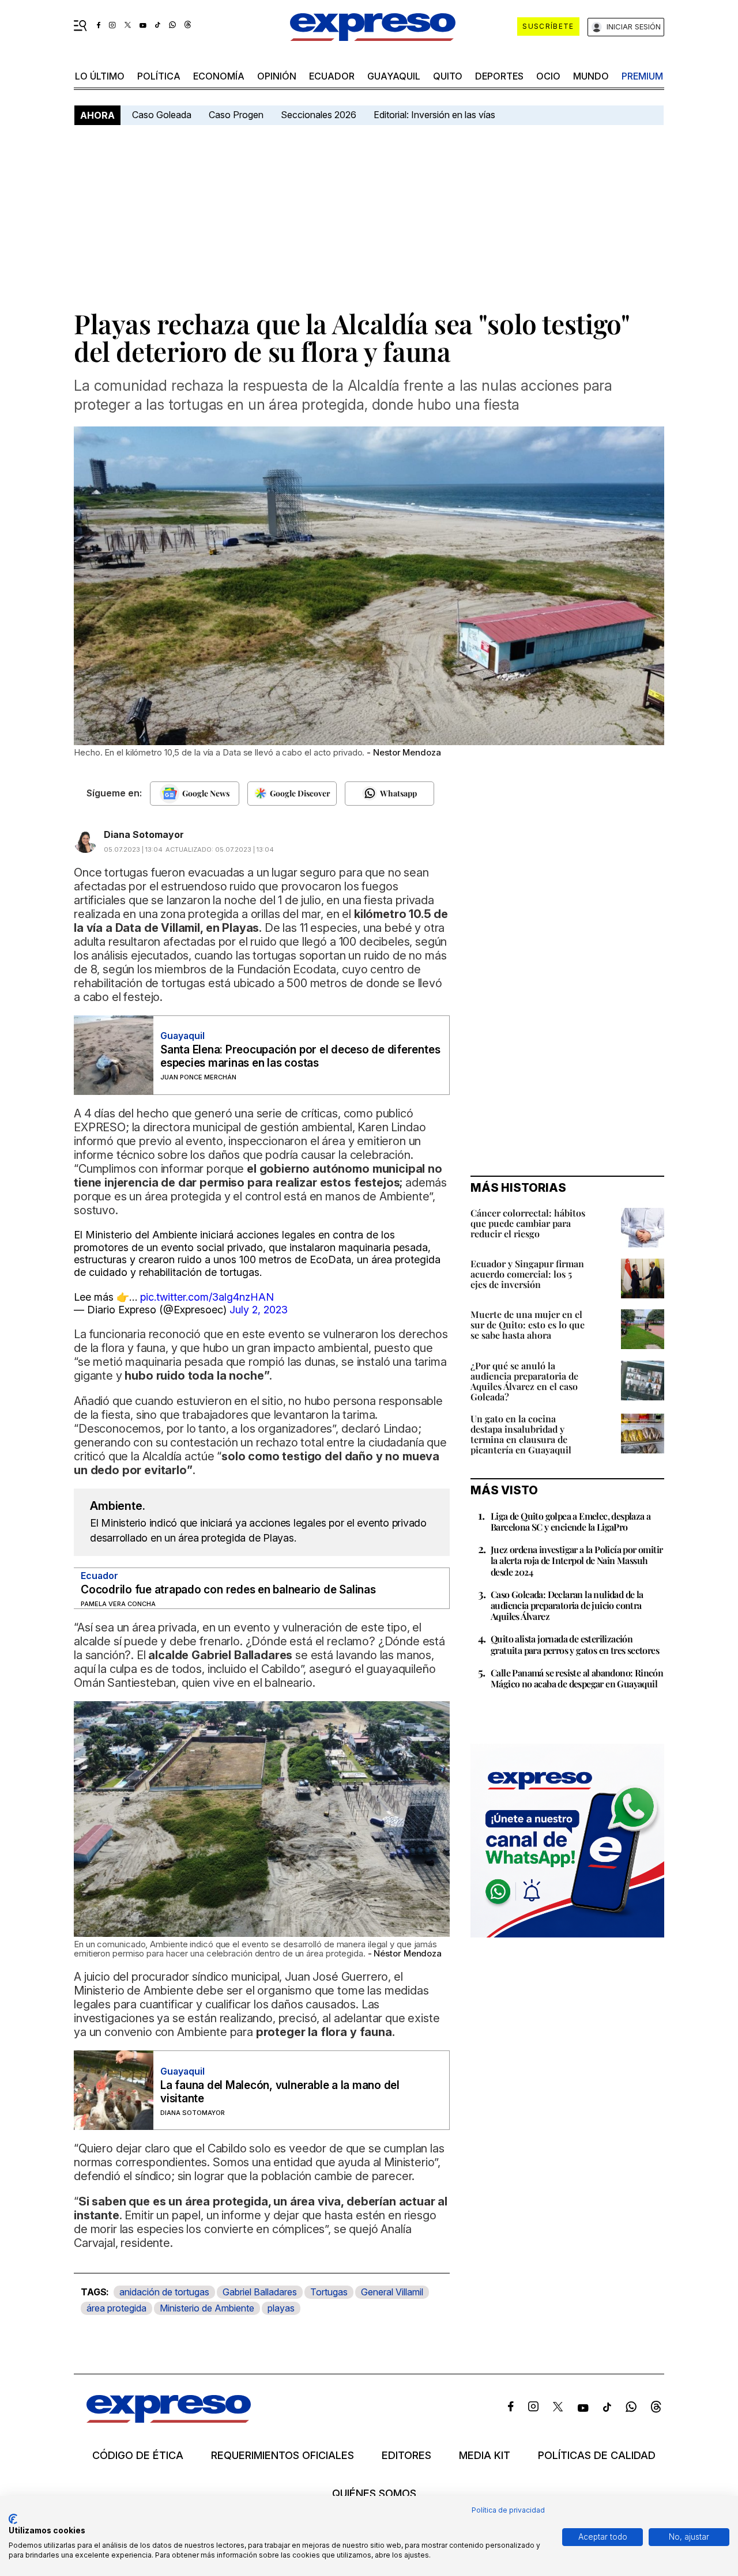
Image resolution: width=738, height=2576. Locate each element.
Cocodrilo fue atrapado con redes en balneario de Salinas (228, 1590)
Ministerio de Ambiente (207, 2308)
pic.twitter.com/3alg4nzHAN (207, 1297)
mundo (591, 76)
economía (219, 76)
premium (642, 76)
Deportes (499, 76)
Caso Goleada (162, 115)
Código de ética (138, 2456)
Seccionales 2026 (319, 115)
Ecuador (332, 76)
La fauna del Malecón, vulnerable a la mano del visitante (280, 2092)
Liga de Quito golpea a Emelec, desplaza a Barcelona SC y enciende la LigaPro (571, 1521)
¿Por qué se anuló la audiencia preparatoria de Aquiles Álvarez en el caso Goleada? (524, 1381)
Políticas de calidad (597, 2456)
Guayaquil (394, 76)
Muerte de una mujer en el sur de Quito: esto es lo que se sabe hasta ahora (528, 1325)
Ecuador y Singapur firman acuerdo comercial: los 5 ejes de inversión (527, 1274)
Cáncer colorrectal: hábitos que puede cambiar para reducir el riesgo (528, 1223)
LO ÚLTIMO (100, 76)
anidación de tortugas (164, 2292)
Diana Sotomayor (144, 834)
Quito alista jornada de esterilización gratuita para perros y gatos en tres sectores (575, 1644)
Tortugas (329, 2292)
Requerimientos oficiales (283, 2456)
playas (281, 2308)
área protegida (116, 2308)
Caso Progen (236, 115)
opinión (277, 76)
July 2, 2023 (259, 1310)
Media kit (485, 2456)
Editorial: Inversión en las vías (434, 115)
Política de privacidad (508, 2510)
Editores (406, 2456)
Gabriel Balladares (260, 2292)
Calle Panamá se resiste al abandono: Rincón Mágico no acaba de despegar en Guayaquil (577, 1678)
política (159, 76)
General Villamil (392, 2292)
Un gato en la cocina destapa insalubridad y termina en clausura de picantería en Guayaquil (521, 1434)
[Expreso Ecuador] (169, 2419)
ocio (548, 76)
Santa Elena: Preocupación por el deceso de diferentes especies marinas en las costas (300, 1056)
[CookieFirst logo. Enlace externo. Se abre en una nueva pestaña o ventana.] (13, 2519)
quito (448, 76)
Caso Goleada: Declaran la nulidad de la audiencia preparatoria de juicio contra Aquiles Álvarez (567, 1605)
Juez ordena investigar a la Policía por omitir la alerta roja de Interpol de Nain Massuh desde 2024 (577, 1560)
